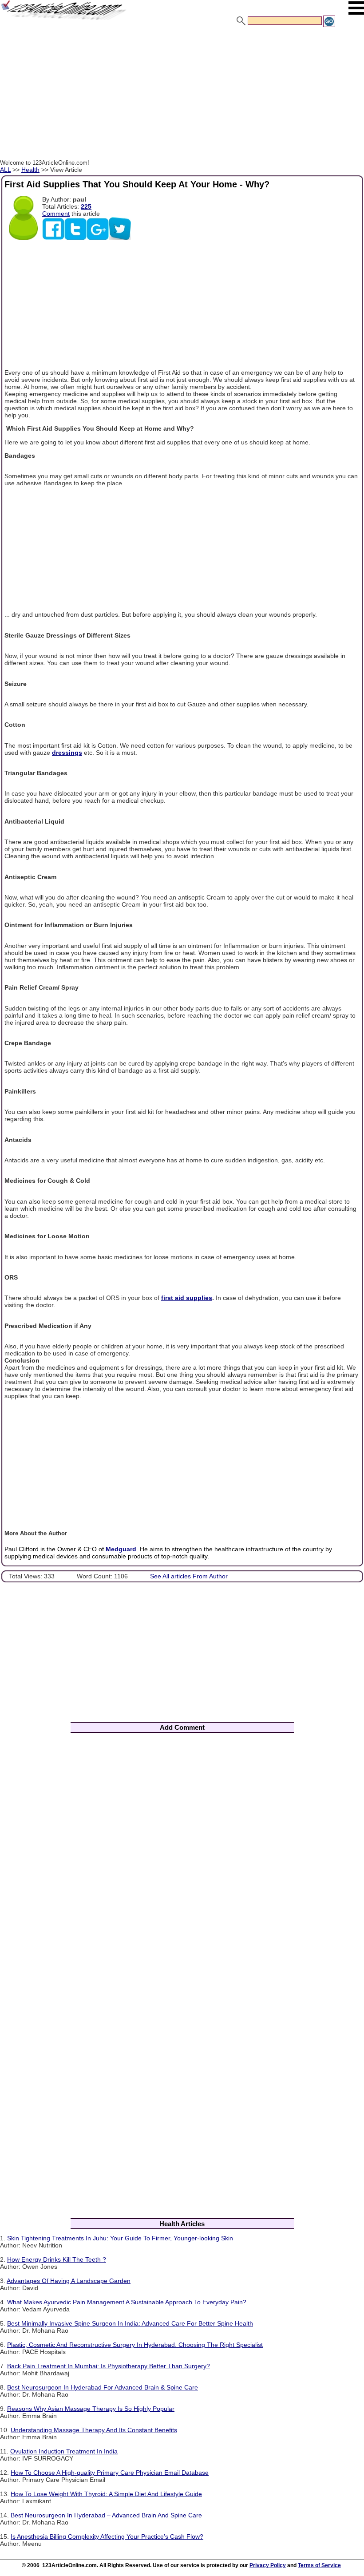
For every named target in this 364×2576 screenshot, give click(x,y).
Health (30, 170)
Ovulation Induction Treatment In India (64, 2451)
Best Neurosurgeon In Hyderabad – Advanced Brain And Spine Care (106, 2515)
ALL (5, 170)
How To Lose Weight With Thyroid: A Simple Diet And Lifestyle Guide (106, 2494)
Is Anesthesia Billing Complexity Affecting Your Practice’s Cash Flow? (107, 2536)
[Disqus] (182, 1857)
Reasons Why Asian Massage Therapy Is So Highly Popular (91, 2409)
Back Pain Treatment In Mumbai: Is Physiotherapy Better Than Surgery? (109, 2366)
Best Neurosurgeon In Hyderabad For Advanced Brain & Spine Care (103, 2387)
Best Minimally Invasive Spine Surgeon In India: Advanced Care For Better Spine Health (130, 2323)
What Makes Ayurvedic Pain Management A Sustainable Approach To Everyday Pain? (127, 2302)
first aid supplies (187, 1298)
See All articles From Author (189, 1576)
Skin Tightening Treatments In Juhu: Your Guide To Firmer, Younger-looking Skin (120, 2238)
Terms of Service (319, 2565)
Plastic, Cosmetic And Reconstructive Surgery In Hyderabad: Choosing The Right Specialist (135, 2345)
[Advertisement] (182, 95)
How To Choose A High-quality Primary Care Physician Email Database (110, 2473)
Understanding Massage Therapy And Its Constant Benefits (94, 2430)
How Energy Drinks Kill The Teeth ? (57, 2259)
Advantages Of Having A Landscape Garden (69, 2281)
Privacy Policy (268, 2565)
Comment (56, 214)
